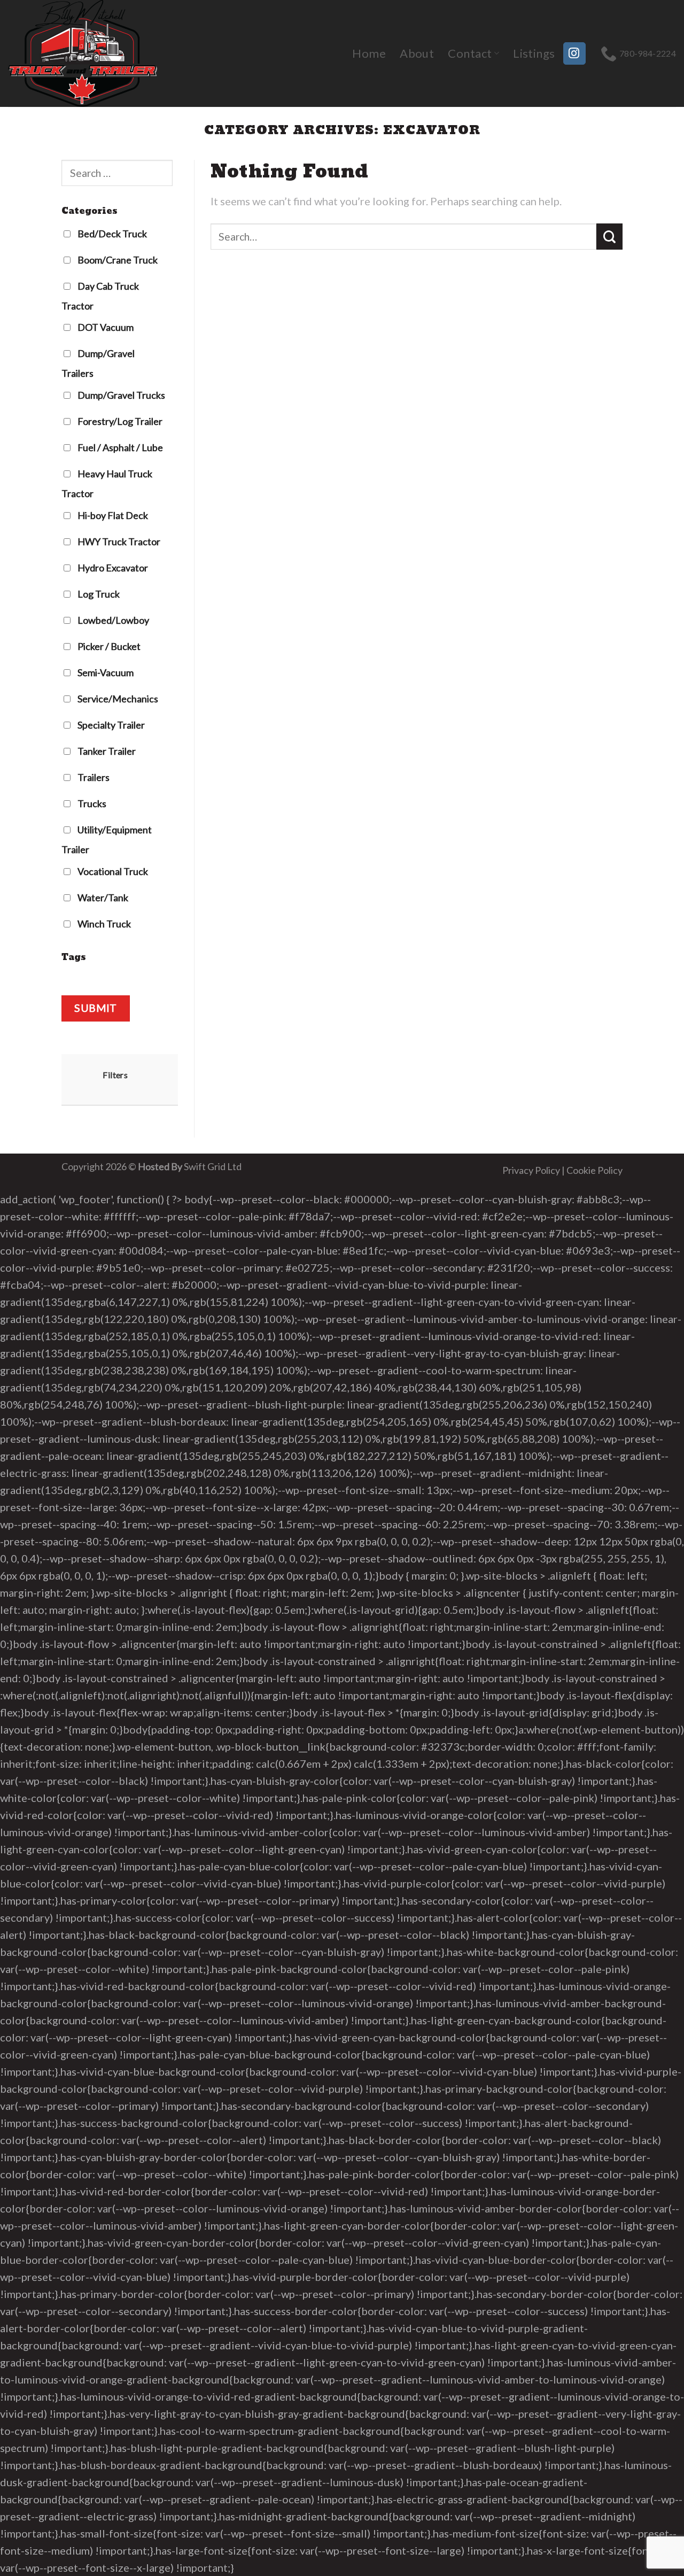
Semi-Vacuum (105, 672)
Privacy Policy (531, 1170)
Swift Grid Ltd (212, 1166)
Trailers (93, 777)
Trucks (91, 803)
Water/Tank (102, 898)
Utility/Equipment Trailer (107, 840)
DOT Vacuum (105, 328)
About (417, 53)
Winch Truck (103, 924)
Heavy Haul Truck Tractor (107, 484)
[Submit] (609, 237)
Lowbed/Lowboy (112, 620)
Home (369, 53)
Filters (115, 1075)
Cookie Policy (594, 1170)
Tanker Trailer (106, 751)
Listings (534, 53)
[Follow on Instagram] (574, 53)
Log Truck (98, 594)
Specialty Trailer (110, 725)
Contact (470, 53)
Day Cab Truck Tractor (100, 296)
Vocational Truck (112, 871)
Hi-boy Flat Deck (112, 515)
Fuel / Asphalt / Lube (119, 447)
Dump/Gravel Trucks (121, 395)
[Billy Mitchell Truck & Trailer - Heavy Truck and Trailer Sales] (88, 53)
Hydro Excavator (112, 568)
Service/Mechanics (117, 699)
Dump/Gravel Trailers (98, 364)
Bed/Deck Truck (111, 234)
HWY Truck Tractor (118, 541)
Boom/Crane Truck (117, 260)
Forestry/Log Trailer (119, 421)
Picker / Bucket (108, 646)
